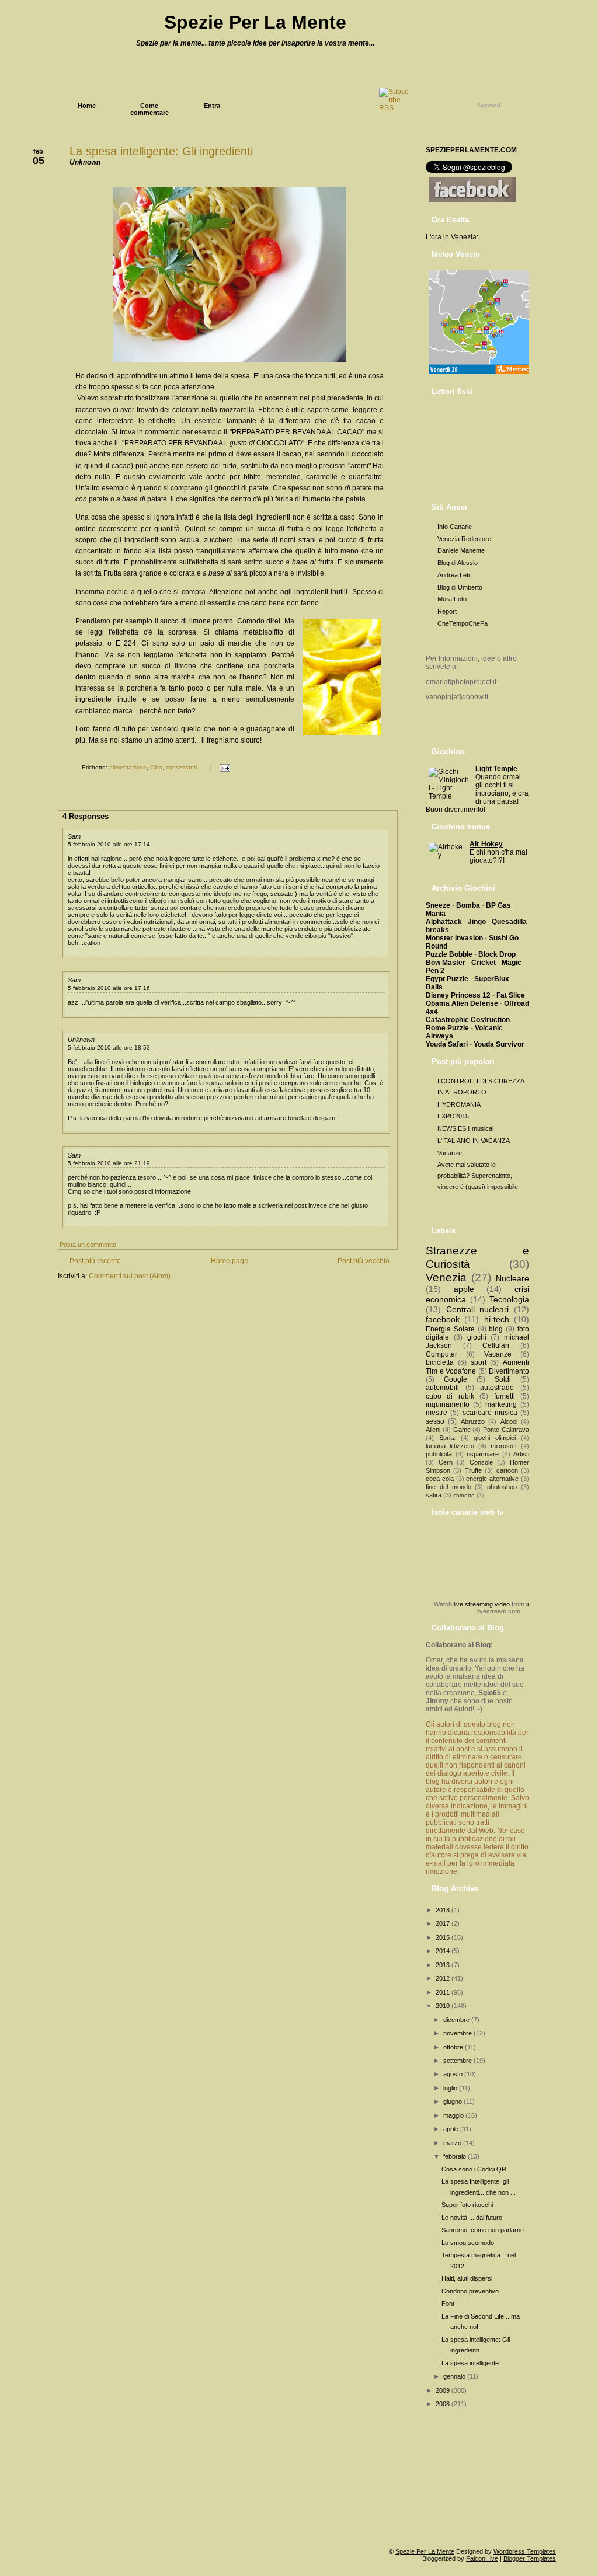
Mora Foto (452, 599)
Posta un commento (88, 1245)
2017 (444, 1923)
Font (448, 2303)
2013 (444, 1965)
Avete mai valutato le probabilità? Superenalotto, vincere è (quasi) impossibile (478, 1175)
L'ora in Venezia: (452, 237)
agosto (454, 2074)
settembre (458, 2061)
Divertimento (509, 1371)
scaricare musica (490, 1413)
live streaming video (482, 1604)
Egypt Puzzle (447, 979)
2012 (444, 1978)
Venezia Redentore (464, 539)
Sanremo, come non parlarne (483, 2230)
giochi (477, 1337)
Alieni (433, 1430)
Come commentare (149, 109)
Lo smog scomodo (468, 2243)
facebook (443, 1319)
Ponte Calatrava (506, 1430)
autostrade (497, 1388)
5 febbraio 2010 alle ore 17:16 (109, 988)
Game (462, 1430)
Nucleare (512, 1278)
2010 (444, 2006)
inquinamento (448, 1404)
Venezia (446, 1277)
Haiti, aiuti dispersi (467, 2278)
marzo (453, 2143)
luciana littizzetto (450, 1446)
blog (496, 1329)
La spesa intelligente (470, 2363)
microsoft (504, 1446)
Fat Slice (511, 995)
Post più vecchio (364, 1261)
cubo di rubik (450, 1396)
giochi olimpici (495, 1438)
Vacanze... (452, 1153)
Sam (74, 836)
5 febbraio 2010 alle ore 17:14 (109, 844)
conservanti (181, 767)
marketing (501, 1404)
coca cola (440, 1479)
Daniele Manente (461, 550)
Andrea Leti (453, 575)
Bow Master (446, 963)
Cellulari (496, 1345)
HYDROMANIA (459, 1104)
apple (464, 1289)
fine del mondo (448, 1487)
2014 (444, 1951)
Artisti (521, 1454)
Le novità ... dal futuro (472, 2218)
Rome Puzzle (447, 1028)
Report (447, 611)
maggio (454, 2115)
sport (479, 1362)
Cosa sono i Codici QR (474, 2169)
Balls (434, 987)
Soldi (503, 1379)
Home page (230, 1261)
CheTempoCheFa (463, 623)
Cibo (156, 767)
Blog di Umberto (460, 587)
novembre (458, 2033)
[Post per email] (223, 767)
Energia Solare (450, 1329)
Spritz (447, 1438)
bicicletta (440, 1362)
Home (87, 106)
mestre (437, 1413)
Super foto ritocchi (467, 2205)
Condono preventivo (470, 2291)
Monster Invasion (454, 938)
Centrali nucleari (478, 1309)
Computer (441, 1354)
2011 (444, 1992)
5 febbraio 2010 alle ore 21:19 (109, 1163)
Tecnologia (509, 1299)
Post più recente (95, 1261)
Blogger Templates (530, 2558)
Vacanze (498, 1354)
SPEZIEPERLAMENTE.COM (471, 150)
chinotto (464, 1495)
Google (456, 1379)
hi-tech (497, 1319)
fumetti (505, 1396)
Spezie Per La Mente (255, 22)
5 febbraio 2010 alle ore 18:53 (109, 1048)
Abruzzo (473, 1421)
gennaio (455, 2376)
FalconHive (482, 2558)
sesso (435, 1421)
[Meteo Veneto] (480, 374)
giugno (453, 2101)
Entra (212, 106)
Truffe (473, 1470)
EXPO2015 (453, 1116)
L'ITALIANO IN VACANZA (474, 1141)
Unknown (81, 1040)
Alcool (509, 1421)
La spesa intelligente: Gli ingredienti (161, 151)
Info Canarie (455, 527)
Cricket (484, 963)
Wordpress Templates (525, 2551)
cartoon (507, 1470)
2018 (444, 1910)
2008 (444, 2404)
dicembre (457, 2020)
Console (481, 1462)
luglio (451, 2088)
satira (434, 1495)
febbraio (456, 2156)
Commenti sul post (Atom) (130, 1276)
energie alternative (492, 1479)
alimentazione (128, 767)
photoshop (502, 1487)
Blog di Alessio (458, 563)
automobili (442, 1388)
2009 (444, 2390)
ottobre (454, 2047)
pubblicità (439, 1454)
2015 (444, 1937)
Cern (446, 1462)
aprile (452, 2129)
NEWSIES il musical (465, 1128)
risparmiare (483, 1454)
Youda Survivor (499, 1044)
